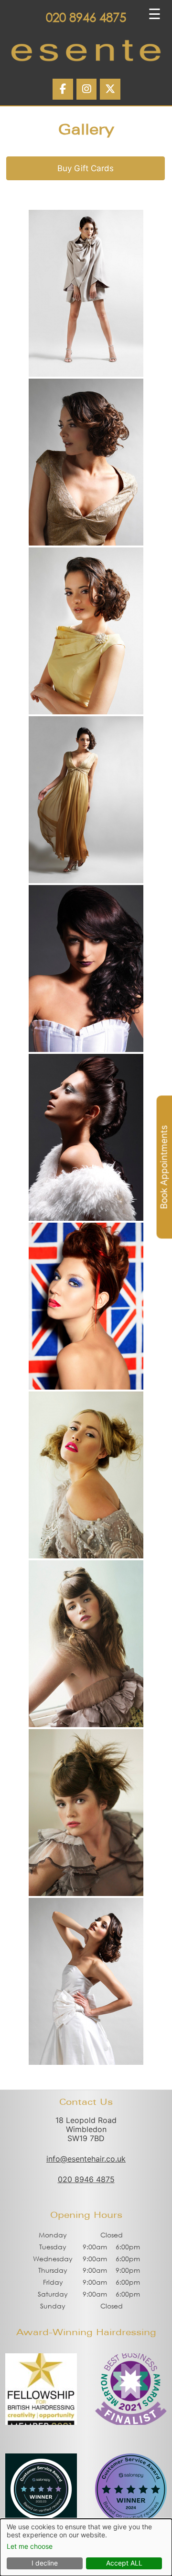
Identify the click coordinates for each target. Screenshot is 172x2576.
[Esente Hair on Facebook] (63, 89)
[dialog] (86, 2547)
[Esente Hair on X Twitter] (110, 89)
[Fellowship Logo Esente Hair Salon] (41, 2422)
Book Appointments (164, 1167)
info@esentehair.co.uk (86, 2159)
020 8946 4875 (86, 17)
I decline (45, 2563)
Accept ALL (124, 2563)
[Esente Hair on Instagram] (87, 89)
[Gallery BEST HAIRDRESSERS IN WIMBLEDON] (86, 293)
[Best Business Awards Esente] (131, 2422)
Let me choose (30, 2546)
